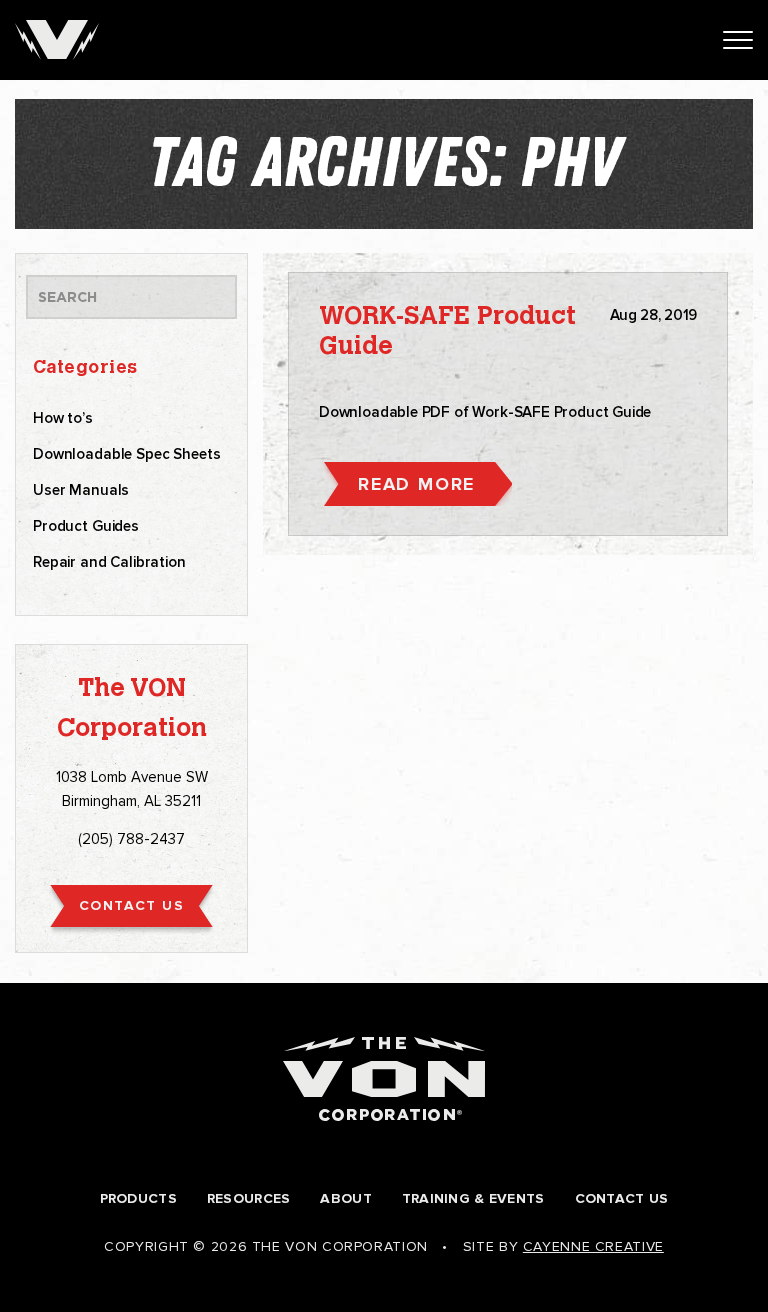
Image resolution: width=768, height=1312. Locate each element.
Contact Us (622, 1198)
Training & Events (473, 1198)
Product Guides (86, 526)
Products (138, 1198)
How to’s (63, 418)
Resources (249, 1198)
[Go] (207, 297)
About (345, 1198)
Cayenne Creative (593, 1246)
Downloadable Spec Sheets (126, 454)
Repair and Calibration (109, 562)
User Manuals (81, 490)
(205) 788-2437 (131, 839)
